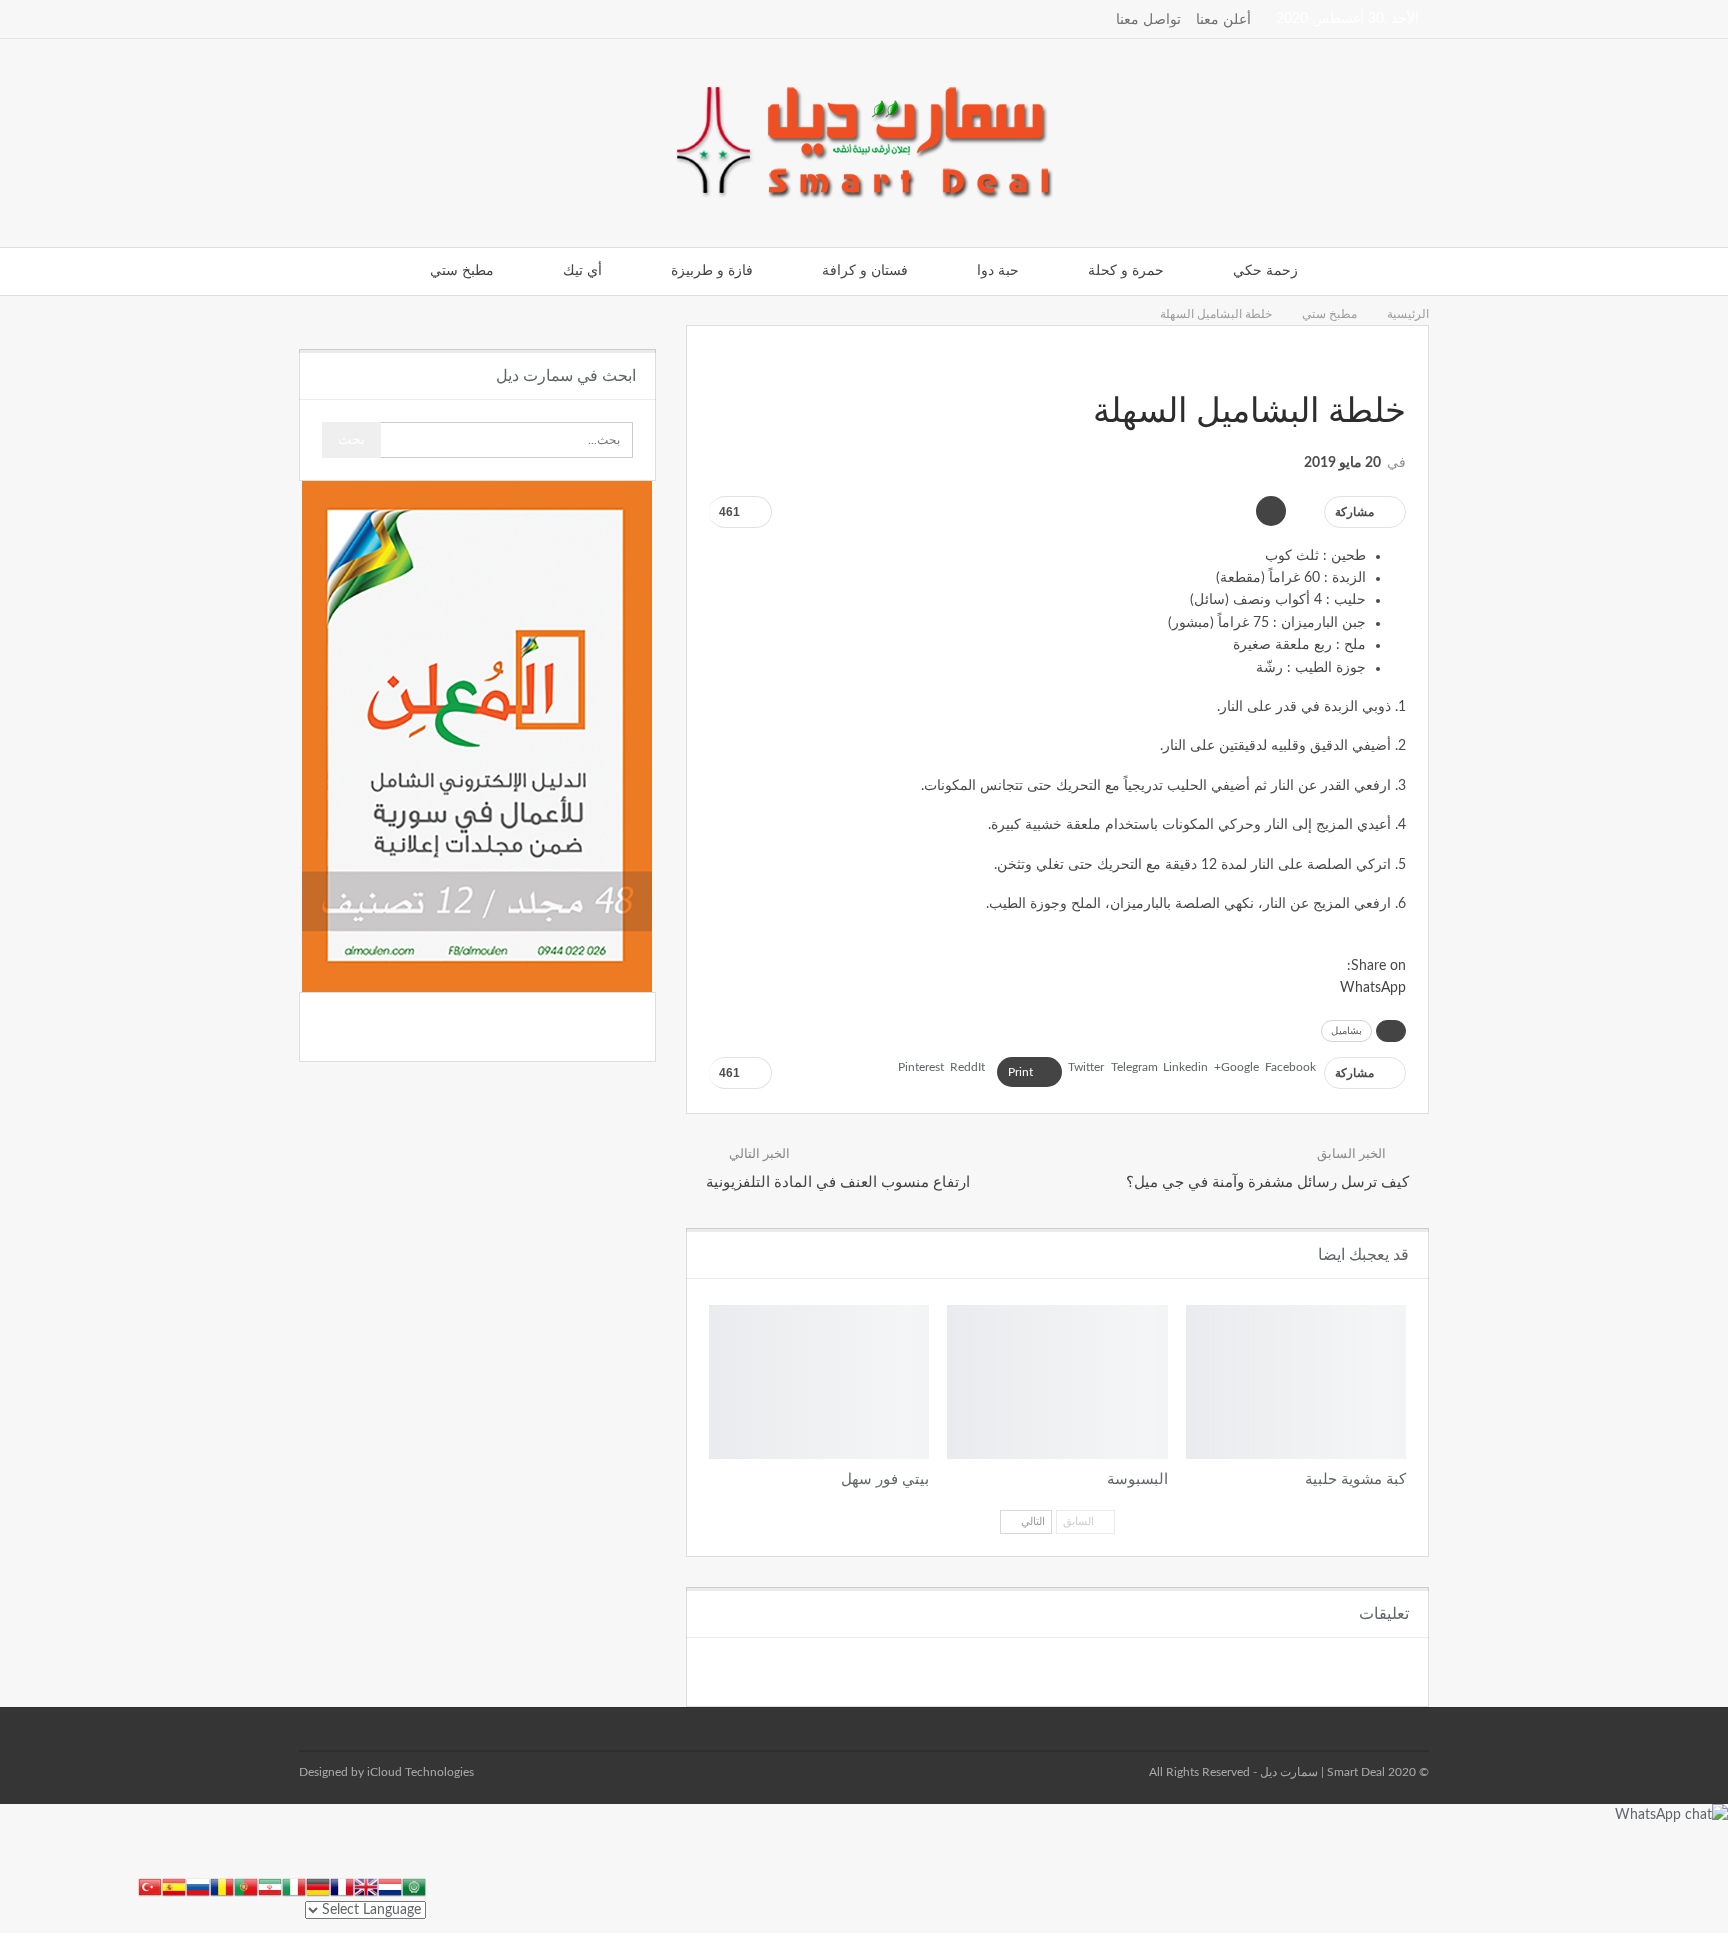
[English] (366, 1886)
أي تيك (582, 271)
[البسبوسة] (1057, 1382)
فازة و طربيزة (712, 271)
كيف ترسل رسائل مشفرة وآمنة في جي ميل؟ (1267, 1182)
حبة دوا (998, 271)
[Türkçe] (150, 1886)
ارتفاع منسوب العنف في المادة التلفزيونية (838, 1182)
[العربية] (414, 1886)
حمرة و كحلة (1126, 271)
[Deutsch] (318, 1886)
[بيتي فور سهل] (819, 1382)
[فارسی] (270, 1886)
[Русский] (198, 1886)
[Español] (174, 1886)
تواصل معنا (1148, 20)
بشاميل (1346, 1031)
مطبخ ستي (462, 271)
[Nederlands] (390, 1886)
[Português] (246, 1886)
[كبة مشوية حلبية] (1296, 1382)
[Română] (222, 1886)
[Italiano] (294, 1886)
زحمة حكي (1265, 271)
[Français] (342, 1886)
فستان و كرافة (865, 271)
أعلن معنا (1223, 20)
